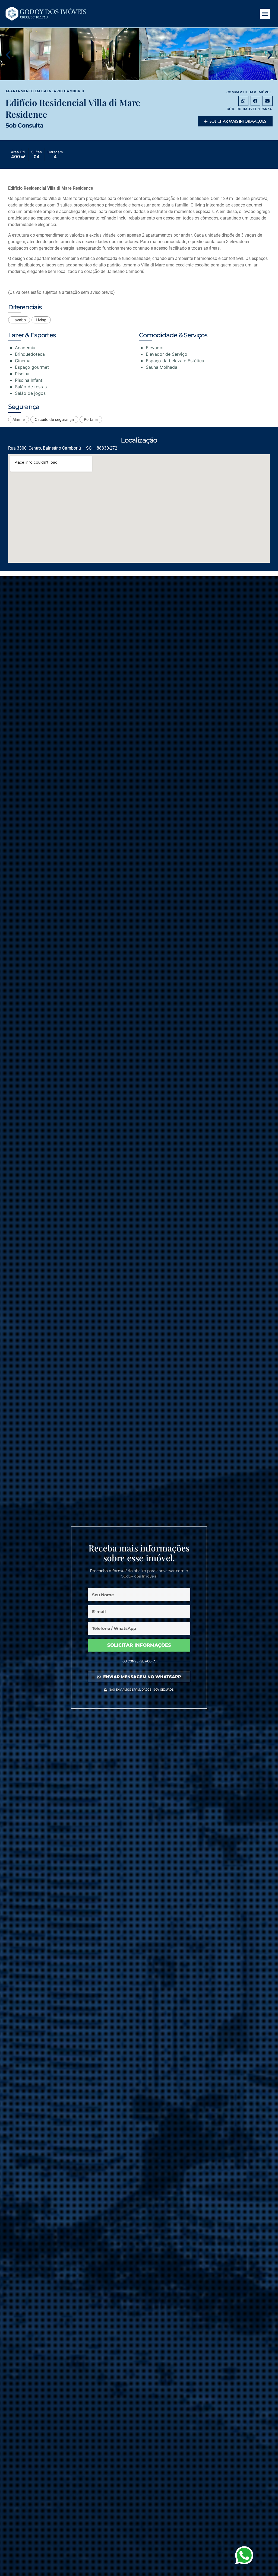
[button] (265, 14)
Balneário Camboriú (63, 91)
